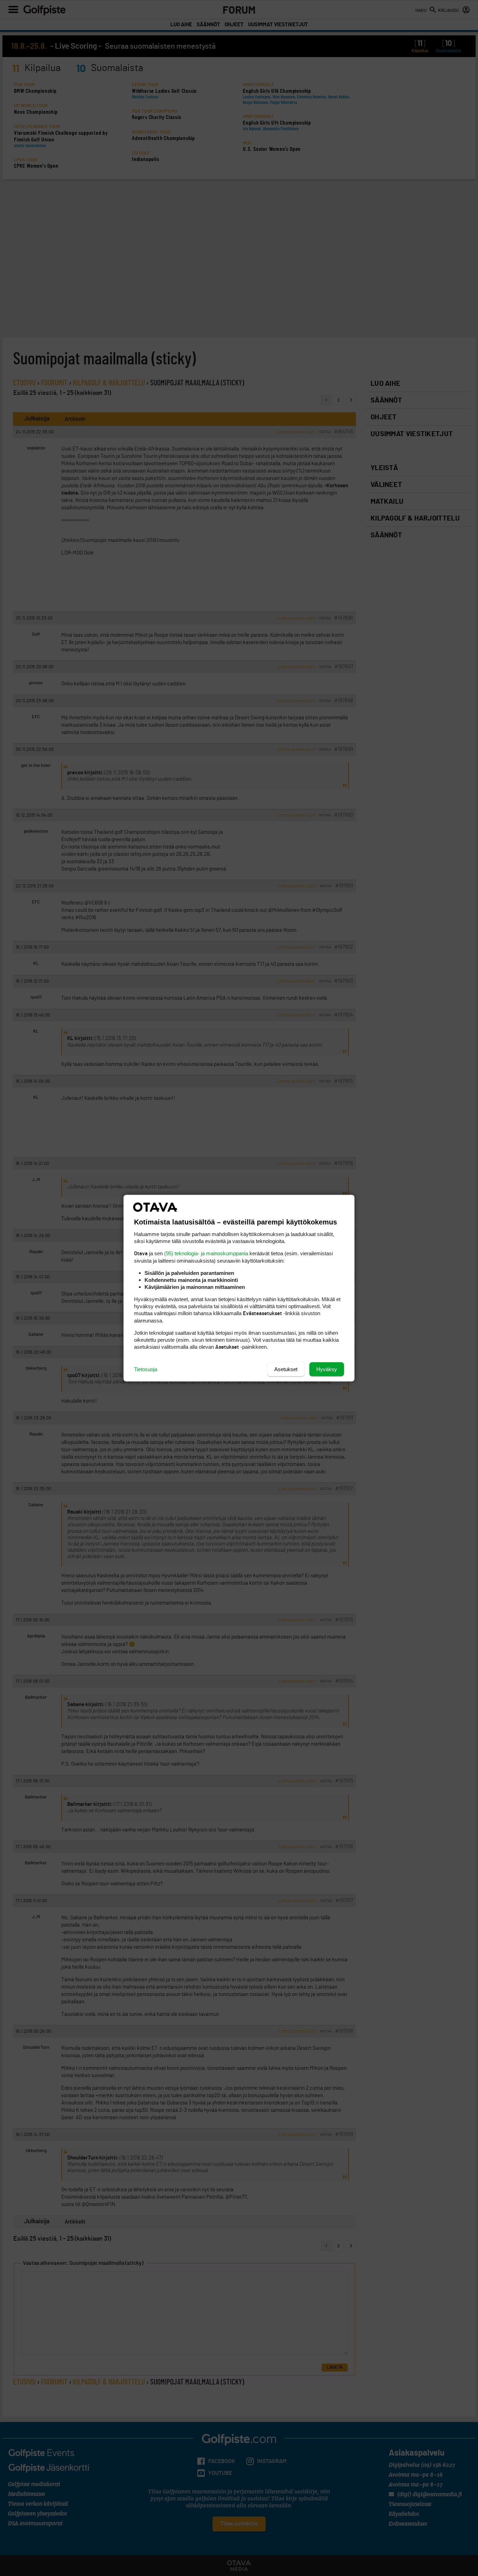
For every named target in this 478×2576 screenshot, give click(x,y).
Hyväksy (327, 1369)
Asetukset (286, 1369)
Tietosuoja (146, 1369)
